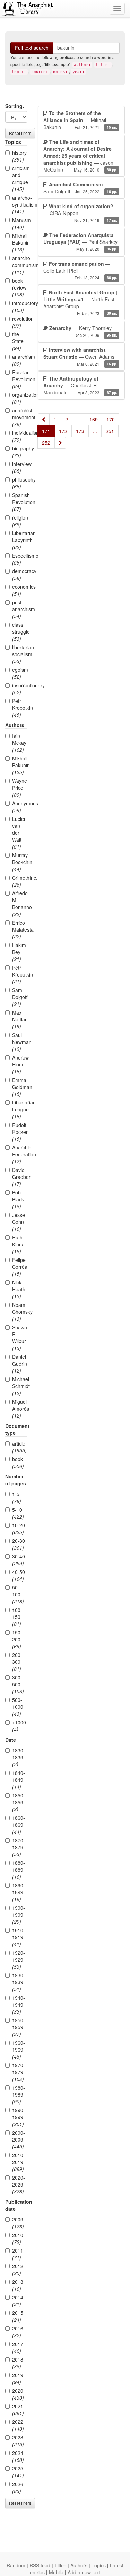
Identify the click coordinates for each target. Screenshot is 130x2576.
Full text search (32, 48)
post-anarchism (20, 609)
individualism (20, 436)
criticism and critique (20, 178)
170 (111, 419)
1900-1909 (19, 1915)
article (19, 1447)
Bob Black (18, 1199)
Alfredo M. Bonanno (20, 904)
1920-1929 (19, 1960)
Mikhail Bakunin (20, 242)
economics (20, 590)
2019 (18, 2378)
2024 (18, 2456)
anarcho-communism (20, 265)
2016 (18, 2332)
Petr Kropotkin (20, 708)
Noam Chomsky (20, 1312)
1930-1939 (19, 1982)
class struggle (20, 632)
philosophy (20, 483)
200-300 (17, 1662)
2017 (18, 2347)
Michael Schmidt (20, 1386)
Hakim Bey (19, 952)
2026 (18, 2487)
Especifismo (20, 559)
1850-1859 (19, 1802)
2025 (18, 2472)
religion (20, 521)
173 (80, 431)
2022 (18, 2425)
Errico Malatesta (20, 929)
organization (20, 398)
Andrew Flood (20, 1064)
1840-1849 (19, 1780)
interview (20, 467)
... (79, 419)
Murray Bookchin (20, 862)
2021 (18, 2410)
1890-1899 (19, 1892)
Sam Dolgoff (20, 997)
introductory (20, 306)
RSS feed (40, 2565)
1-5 (17, 1497)
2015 (18, 2316)
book (18, 1463)
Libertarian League (20, 1109)
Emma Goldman (20, 1087)
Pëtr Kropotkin (20, 974)
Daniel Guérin (20, 1364)
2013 (18, 2285)
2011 (18, 2254)
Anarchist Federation (20, 1154)
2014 (18, 2301)
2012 (18, 2270)
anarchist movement (20, 417)
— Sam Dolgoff (80, 188)
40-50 (19, 1575)
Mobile (56, 2572)
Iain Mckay (19, 743)
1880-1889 (19, 1870)
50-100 (18, 1594)
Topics (99, 2565)
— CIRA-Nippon (80, 213)
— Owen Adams (80, 356)
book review (19, 287)
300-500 (18, 1684)
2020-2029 (19, 2184)
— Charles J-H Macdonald (80, 385)
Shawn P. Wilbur (20, 1338)
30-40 (19, 1560)
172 (63, 431)
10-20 (19, 1529)
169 (94, 419)
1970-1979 (19, 2072)
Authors (79, 2565)
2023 (18, 2441)
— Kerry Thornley (83, 331)
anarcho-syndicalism (20, 204)
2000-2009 (19, 2139)
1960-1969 (19, 2050)
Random (16, 2565)
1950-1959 (19, 2027)
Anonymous (20, 807)
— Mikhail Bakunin (80, 120)
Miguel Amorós (20, 1409)
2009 (18, 2223)
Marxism (20, 223)
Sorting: (15, 106)
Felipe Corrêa (20, 1267)
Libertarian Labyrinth (20, 540)
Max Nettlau (20, 1019)
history (19, 156)
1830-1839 (19, 1757)
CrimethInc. (20, 881)
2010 (18, 2238)
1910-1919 (19, 1937)
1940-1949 (19, 2005)
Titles (60, 2565)
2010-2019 (19, 2162)
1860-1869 (19, 1825)
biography (20, 452)
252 (46, 443)
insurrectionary (20, 689)
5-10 (18, 1513)
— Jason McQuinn (80, 156)
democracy (20, 575)
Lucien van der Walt (19, 833)
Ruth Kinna (18, 1244)
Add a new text (84, 2572)
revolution (20, 322)
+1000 (19, 1726)
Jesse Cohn (19, 1222)
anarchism (20, 360)
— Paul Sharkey (80, 242)
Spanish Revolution (20, 502)
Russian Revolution (20, 379)
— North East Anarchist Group (80, 302)
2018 (18, 2363)
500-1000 (18, 1707)
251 (110, 431)
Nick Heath (19, 1289)
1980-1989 (19, 2094)
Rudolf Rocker (20, 1132)
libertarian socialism (20, 654)
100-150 (17, 1617)
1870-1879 (19, 1847)
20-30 (19, 1544)
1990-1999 (19, 2117)
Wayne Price (20, 788)
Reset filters (20, 133)
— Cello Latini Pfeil (80, 270)
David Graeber (20, 1177)
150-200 (17, 1639)
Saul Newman (20, 1042)
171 (46, 431)
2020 (18, 2394)
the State (18, 341)
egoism (20, 673)
